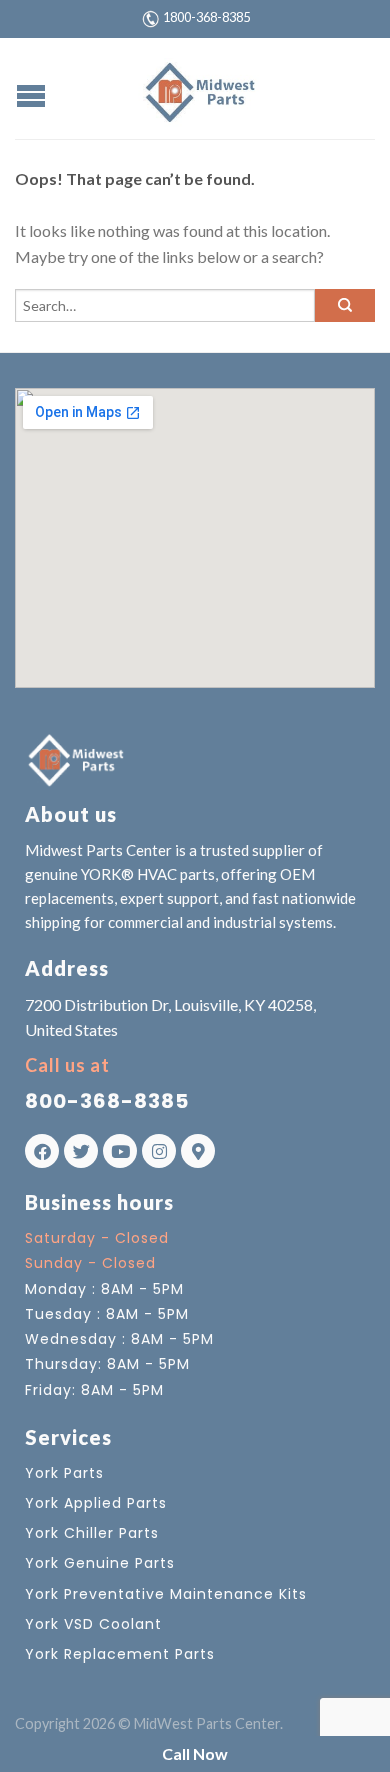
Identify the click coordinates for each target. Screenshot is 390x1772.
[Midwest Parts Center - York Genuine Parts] (198, 88)
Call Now (195, 1753)
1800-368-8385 (206, 17)
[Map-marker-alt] (198, 1151)
